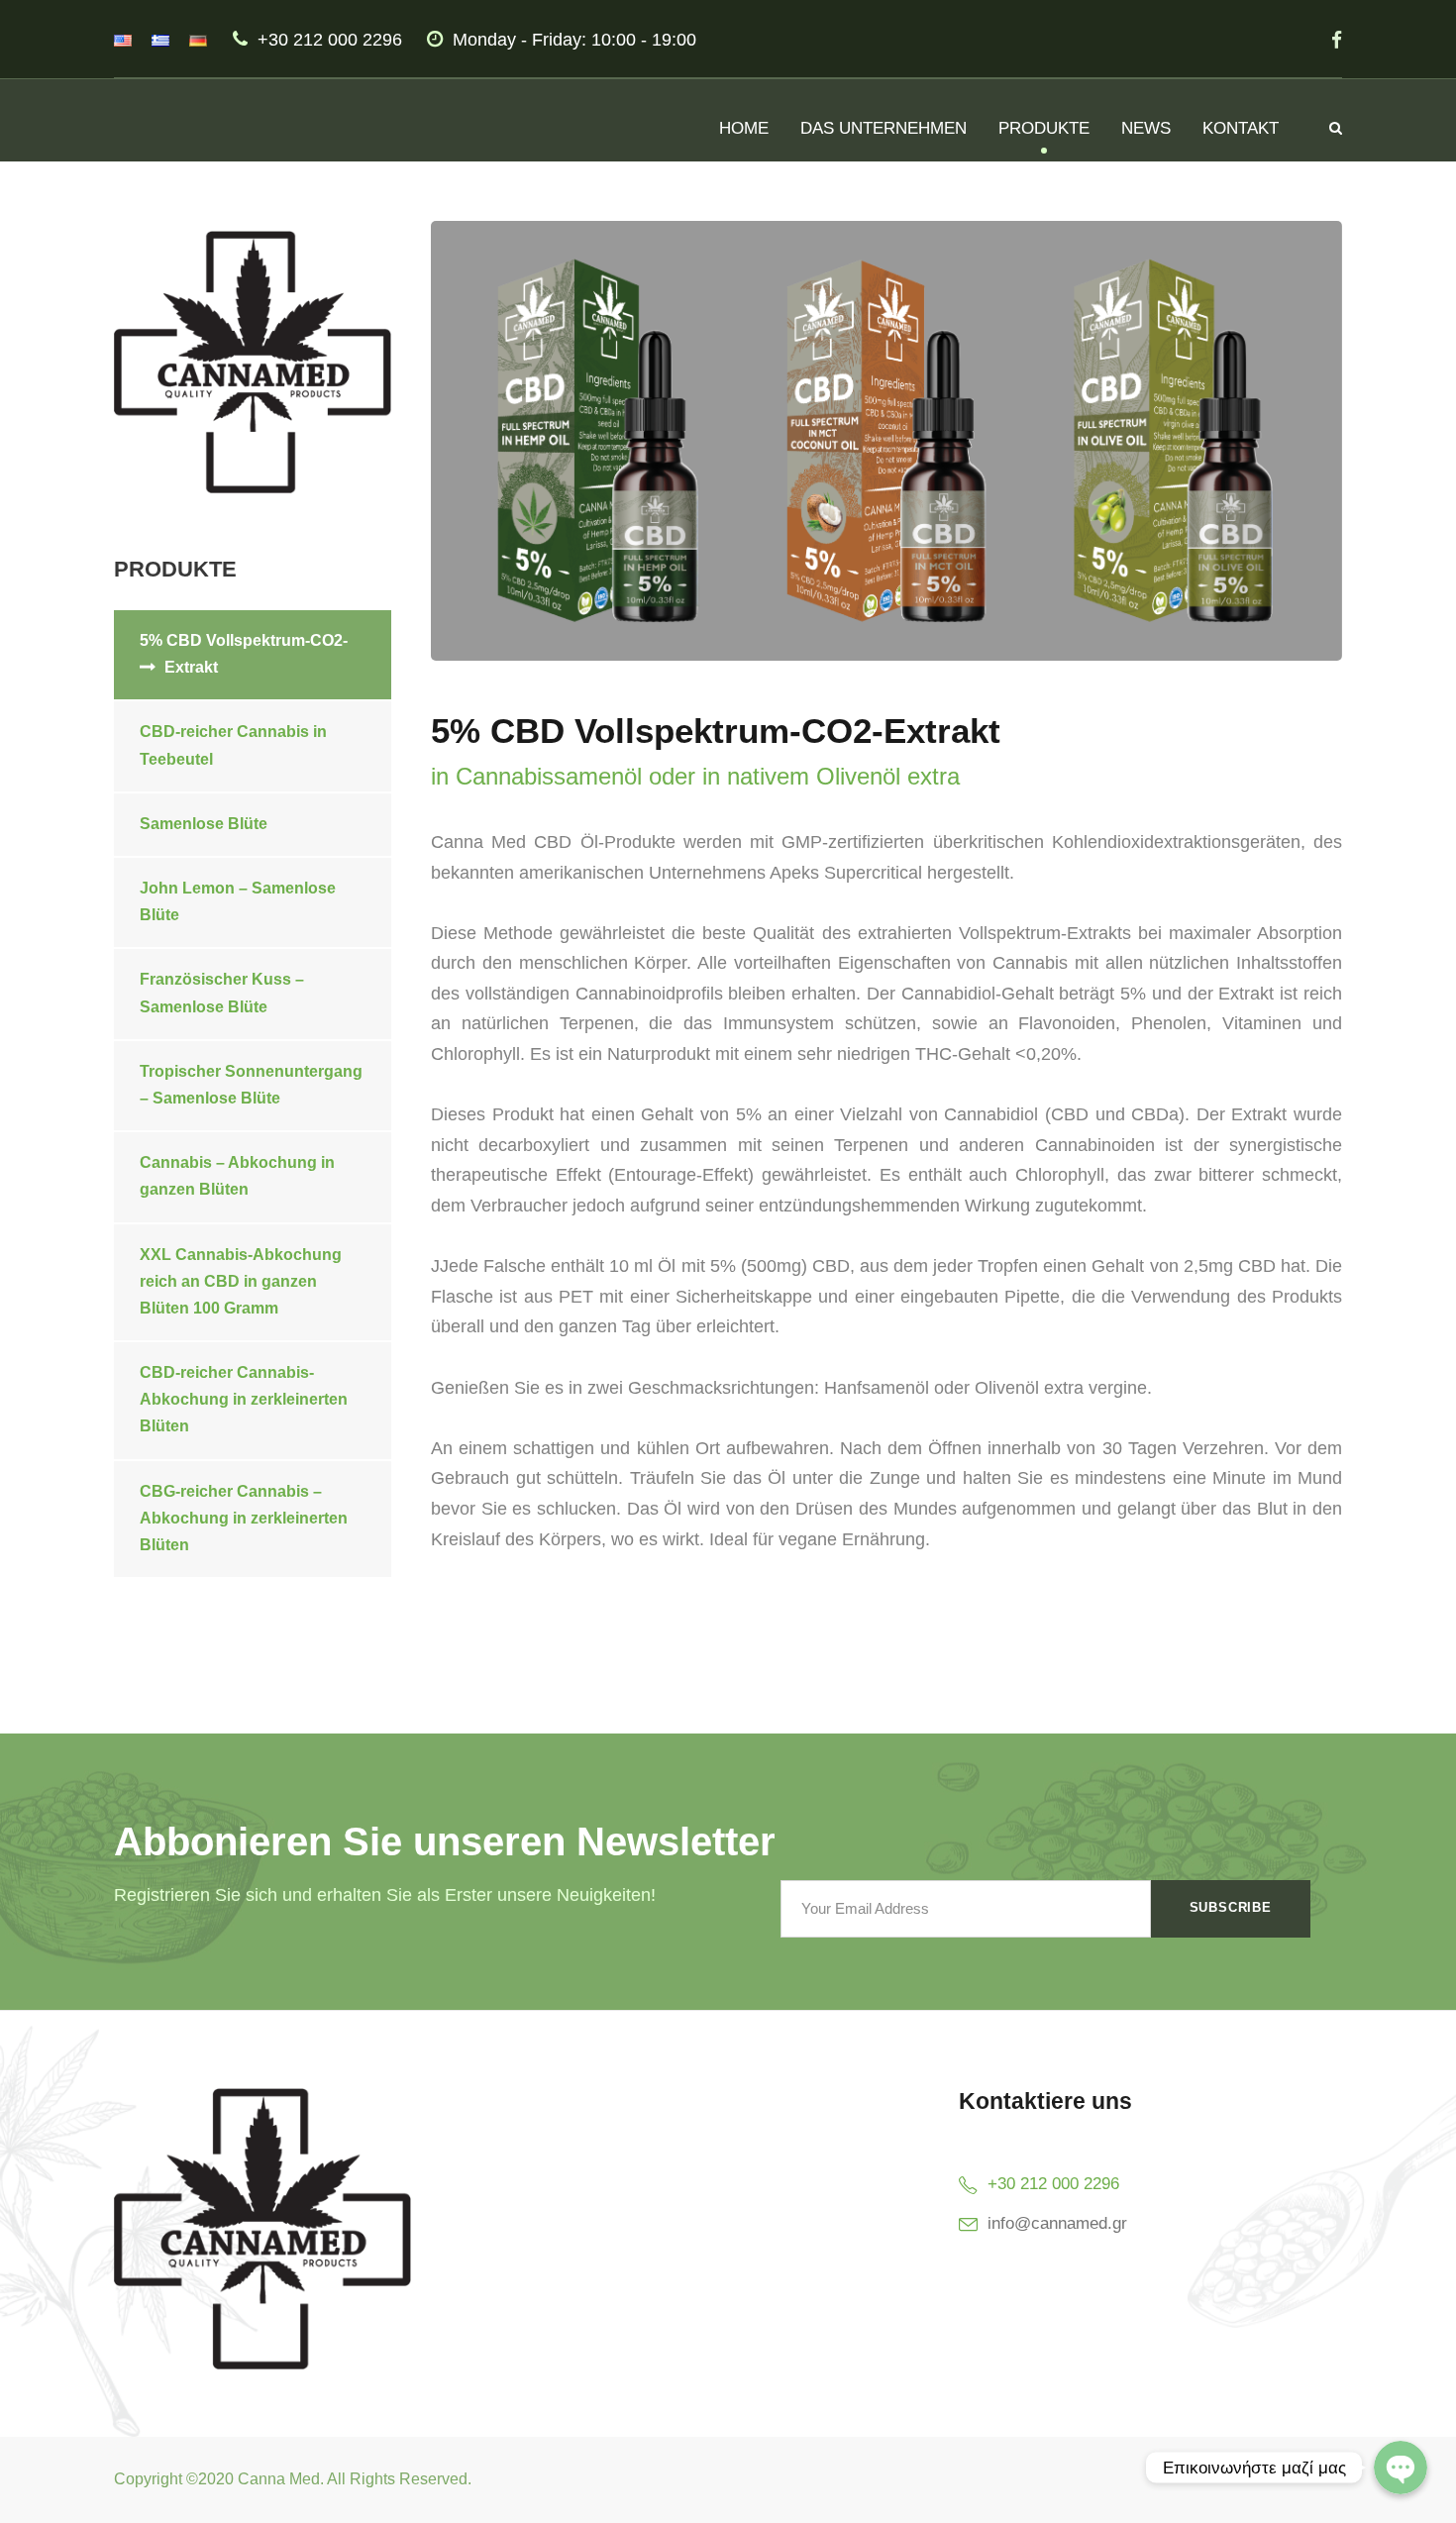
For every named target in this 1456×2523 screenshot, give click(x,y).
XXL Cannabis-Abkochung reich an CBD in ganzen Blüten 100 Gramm (241, 1281)
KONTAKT (1241, 128)
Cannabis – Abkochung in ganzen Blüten (237, 1176)
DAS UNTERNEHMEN (884, 128)
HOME (744, 128)
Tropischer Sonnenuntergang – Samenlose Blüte (251, 1085)
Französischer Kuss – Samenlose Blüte (222, 993)
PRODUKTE (1044, 128)
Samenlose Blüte (204, 824)
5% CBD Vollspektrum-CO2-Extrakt (244, 654)
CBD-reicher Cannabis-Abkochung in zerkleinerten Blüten (244, 1399)
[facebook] (1337, 40)
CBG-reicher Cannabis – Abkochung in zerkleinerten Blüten (244, 1518)
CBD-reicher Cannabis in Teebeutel (233, 745)
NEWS (1146, 128)
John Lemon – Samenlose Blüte (238, 901)
